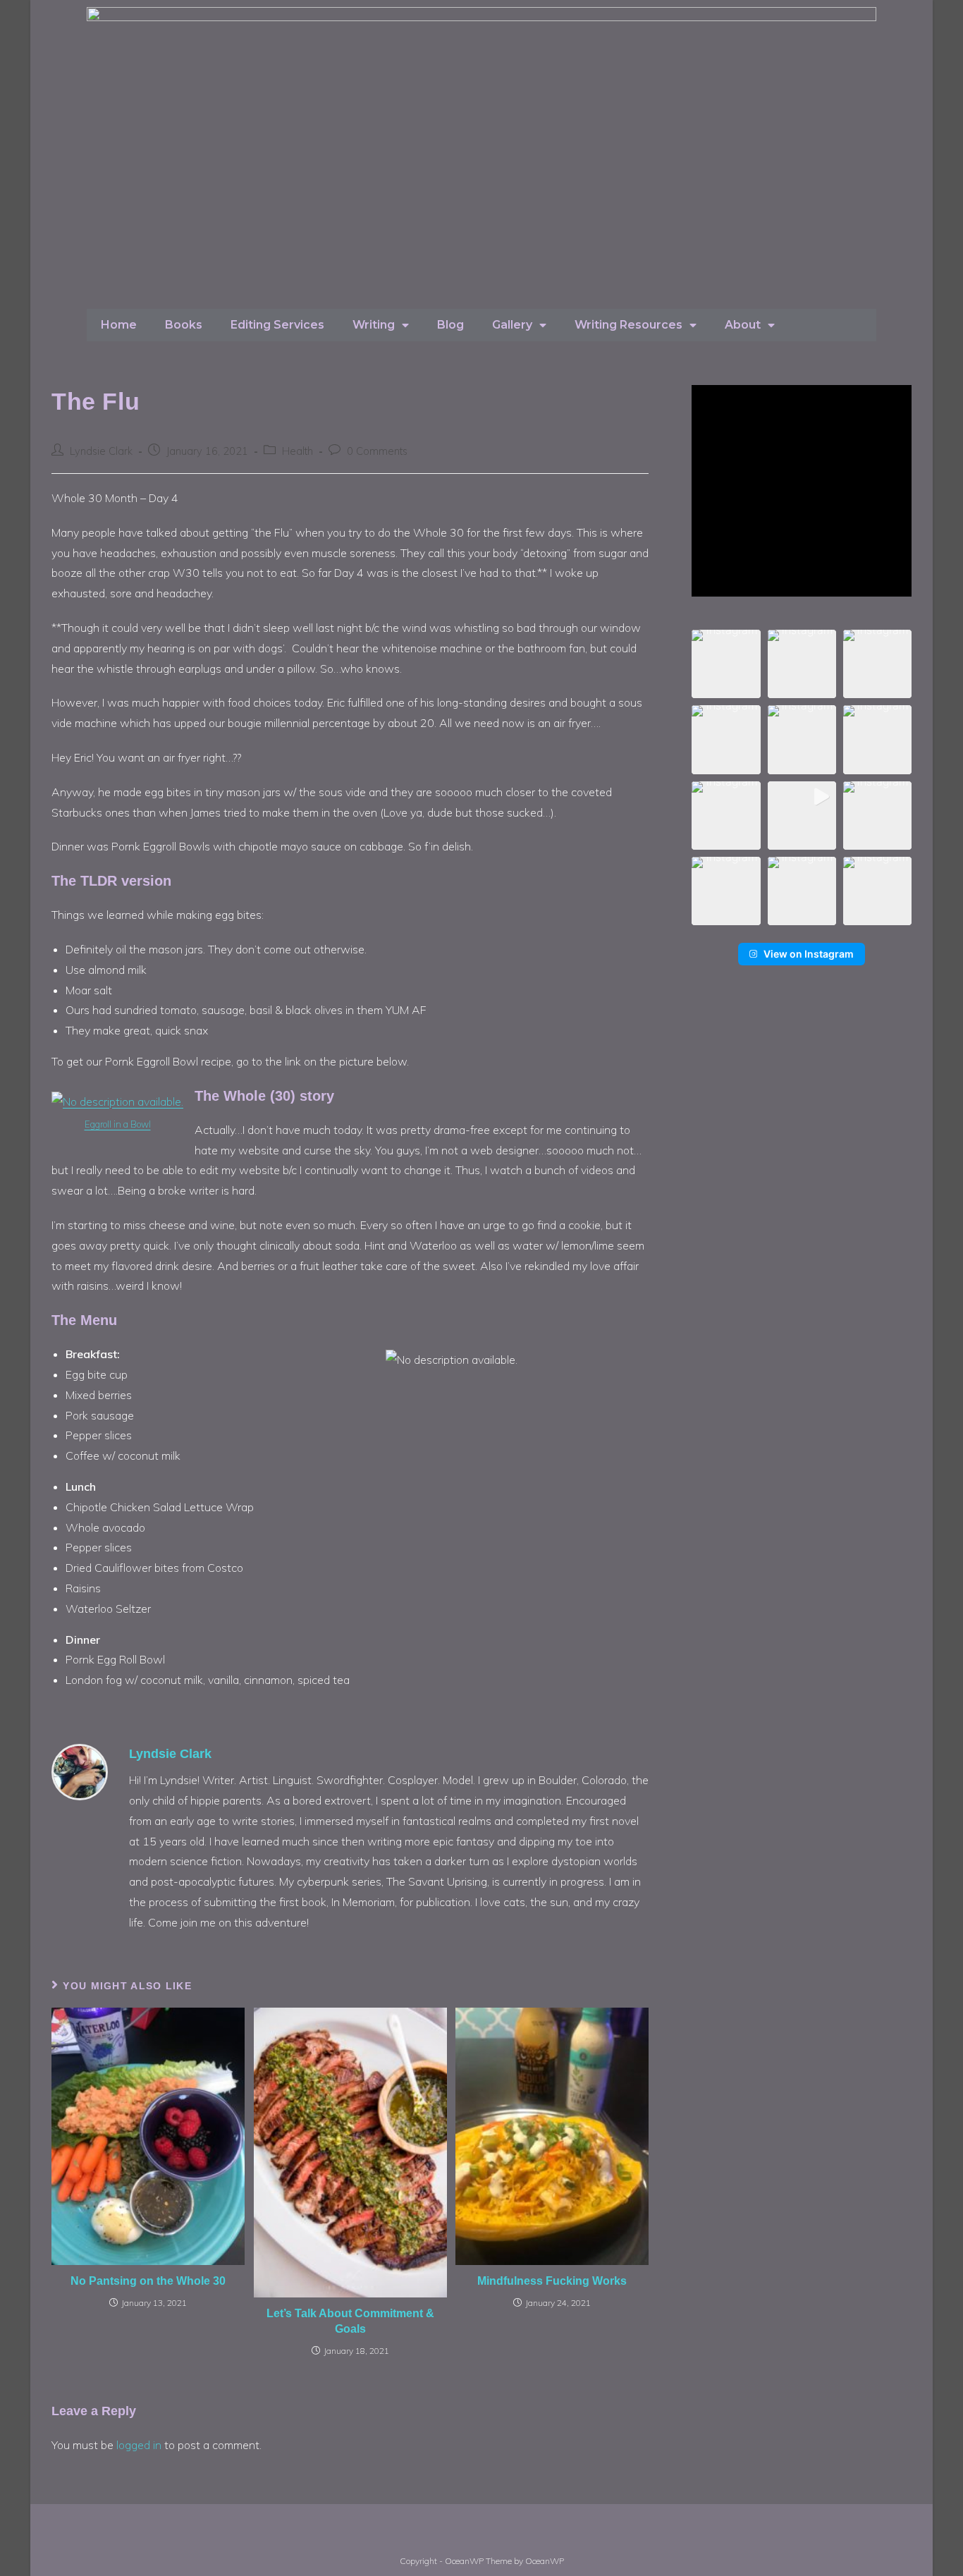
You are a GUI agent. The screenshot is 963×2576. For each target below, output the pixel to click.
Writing (374, 325)
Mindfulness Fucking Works (552, 2281)
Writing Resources (628, 325)
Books (184, 325)
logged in (139, 2445)
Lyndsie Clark (101, 451)
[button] (726, 664)
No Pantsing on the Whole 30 (148, 2281)
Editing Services (277, 325)
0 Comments (377, 451)
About (743, 325)
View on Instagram (809, 954)
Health (298, 451)
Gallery (512, 325)
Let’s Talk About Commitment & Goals (350, 2321)
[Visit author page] (80, 1771)
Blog (450, 325)
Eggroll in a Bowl (118, 1124)
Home (119, 325)
